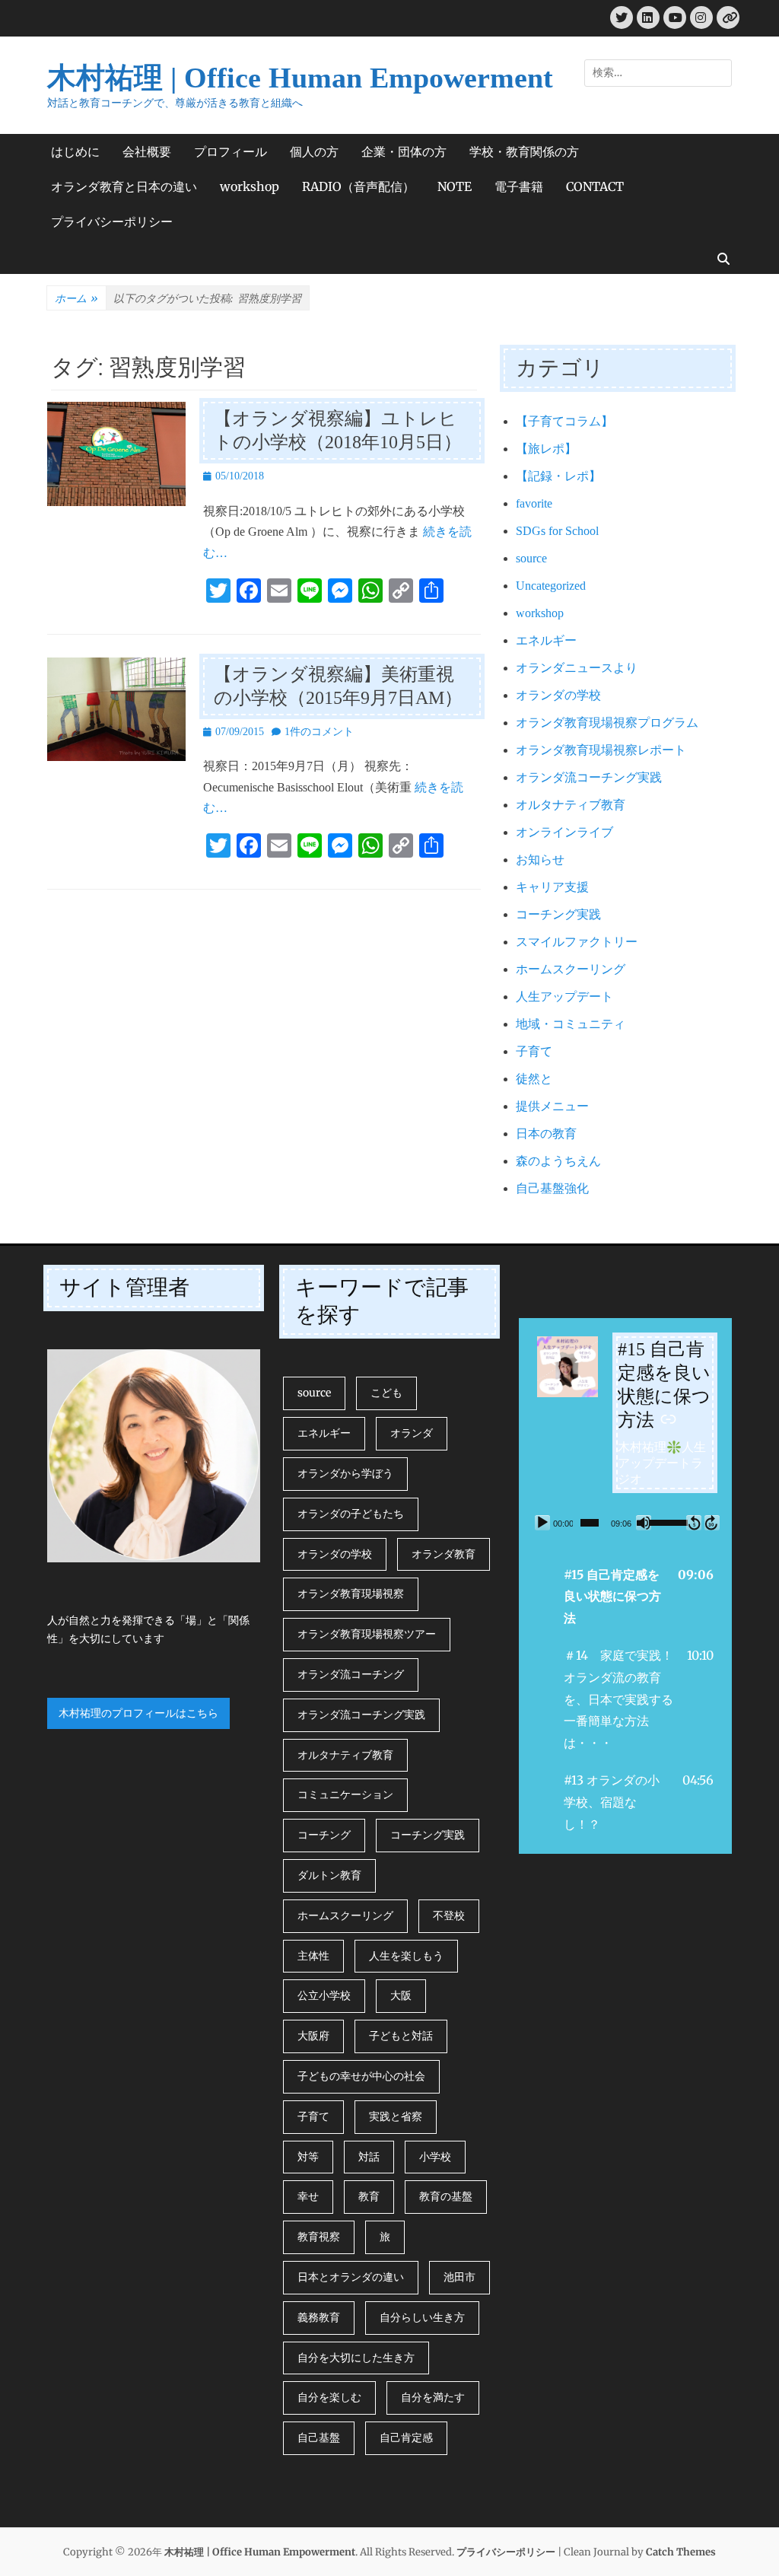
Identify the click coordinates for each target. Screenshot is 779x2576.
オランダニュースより (577, 668)
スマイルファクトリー (577, 942)
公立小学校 (324, 1995)
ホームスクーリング (571, 969)
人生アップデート (564, 997)
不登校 (449, 1915)
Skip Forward (712, 1523)
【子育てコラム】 (564, 421)
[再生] (542, 1523)
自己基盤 (319, 2437)
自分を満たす (433, 2397)
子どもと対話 (401, 2036)
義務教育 (319, 2317)
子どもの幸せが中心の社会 (361, 2076)
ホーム (76, 298)
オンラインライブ (564, 832)
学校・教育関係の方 (524, 151)
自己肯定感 (406, 2437)
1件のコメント (319, 732)
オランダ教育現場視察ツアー (367, 1634)
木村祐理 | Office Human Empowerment (300, 78)
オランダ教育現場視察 (351, 1594)
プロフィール (231, 151)
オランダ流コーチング (351, 1674)
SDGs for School (557, 531)
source (531, 558)
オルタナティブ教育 (571, 805)
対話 (369, 2157)
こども (386, 1393)
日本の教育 (546, 1134)
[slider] (590, 1523)
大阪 (401, 1995)
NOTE (455, 186)
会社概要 (147, 151)
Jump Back (694, 1523)
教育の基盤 (446, 2196)
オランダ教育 (444, 1554)
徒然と (534, 1079)
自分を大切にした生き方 (356, 2358)
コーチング (324, 1835)
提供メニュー (552, 1106)
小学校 (435, 2157)
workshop (250, 186)
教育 (369, 2196)
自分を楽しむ (329, 2397)
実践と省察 (396, 2116)
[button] (625, 1597)
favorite (534, 503)
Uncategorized (551, 586)
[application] (625, 1523)
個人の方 (314, 151)
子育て (534, 1051)
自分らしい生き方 (422, 2317)
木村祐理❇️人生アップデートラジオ (662, 1463)
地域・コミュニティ (571, 1024)
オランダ (412, 1433)
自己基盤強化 (552, 1188)
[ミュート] (644, 1523)
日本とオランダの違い (351, 2277)
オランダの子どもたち (351, 1514)
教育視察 (319, 2237)
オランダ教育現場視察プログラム (607, 723)
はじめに (75, 151)
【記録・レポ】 (558, 476)
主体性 (313, 1956)
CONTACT (595, 186)
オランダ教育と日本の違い (124, 186)
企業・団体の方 (404, 151)
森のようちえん (558, 1161)
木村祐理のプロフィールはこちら (138, 1713)
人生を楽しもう (406, 1956)
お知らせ (540, 860)
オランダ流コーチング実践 (589, 777)
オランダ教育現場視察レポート (601, 750)
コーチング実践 (558, 914)
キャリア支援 (552, 887)
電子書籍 (519, 186)
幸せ (308, 2196)
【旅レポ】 (546, 449)
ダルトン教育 (329, 1875)
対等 (308, 2157)
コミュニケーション (345, 1794)
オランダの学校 (558, 695)
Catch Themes (681, 2552)
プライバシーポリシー (112, 221)
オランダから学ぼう (345, 1473)
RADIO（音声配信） (358, 186)
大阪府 (313, 2036)
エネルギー (546, 640)
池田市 (459, 2277)
